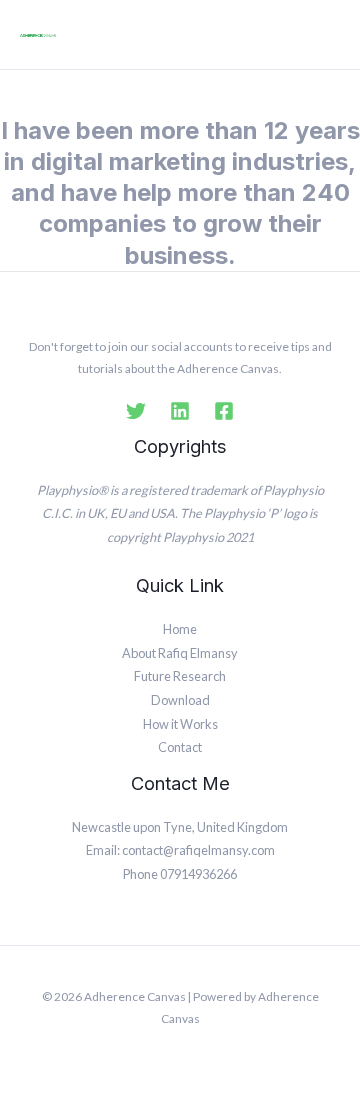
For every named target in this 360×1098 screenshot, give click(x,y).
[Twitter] (136, 411)
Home (180, 629)
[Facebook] (224, 411)
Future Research (180, 676)
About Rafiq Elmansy (180, 653)
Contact (180, 747)
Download (180, 700)
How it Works (180, 724)
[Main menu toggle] (327, 35)
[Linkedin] (180, 411)
